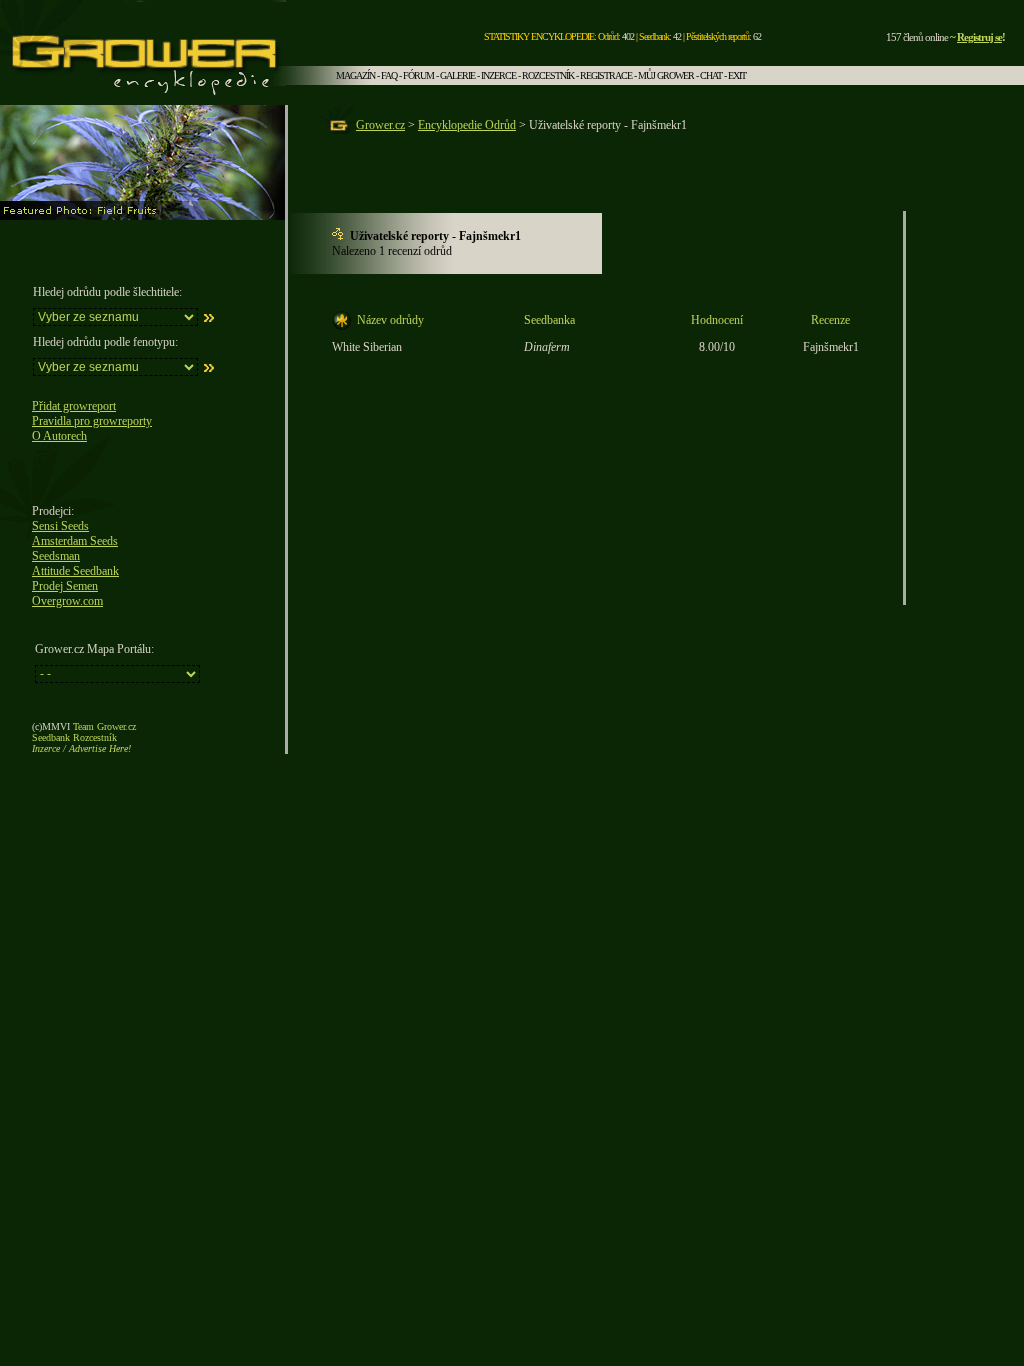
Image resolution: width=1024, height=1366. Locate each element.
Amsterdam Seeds (75, 541)
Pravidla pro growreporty (92, 421)
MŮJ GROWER (666, 75)
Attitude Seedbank (75, 571)
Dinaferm (547, 347)
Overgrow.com (67, 601)
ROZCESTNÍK (548, 75)
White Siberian (367, 347)
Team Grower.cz (104, 726)
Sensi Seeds (60, 526)
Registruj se (979, 37)
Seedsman (56, 556)
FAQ (389, 75)
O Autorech (59, 436)
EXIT (737, 75)
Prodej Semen (65, 586)
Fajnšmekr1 (831, 347)
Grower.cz (380, 125)
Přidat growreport (74, 406)
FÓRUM (418, 75)
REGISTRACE (606, 75)
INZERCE (498, 75)
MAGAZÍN (355, 75)
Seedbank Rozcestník (74, 737)
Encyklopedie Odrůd (467, 125)
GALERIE (457, 75)
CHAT (711, 75)
